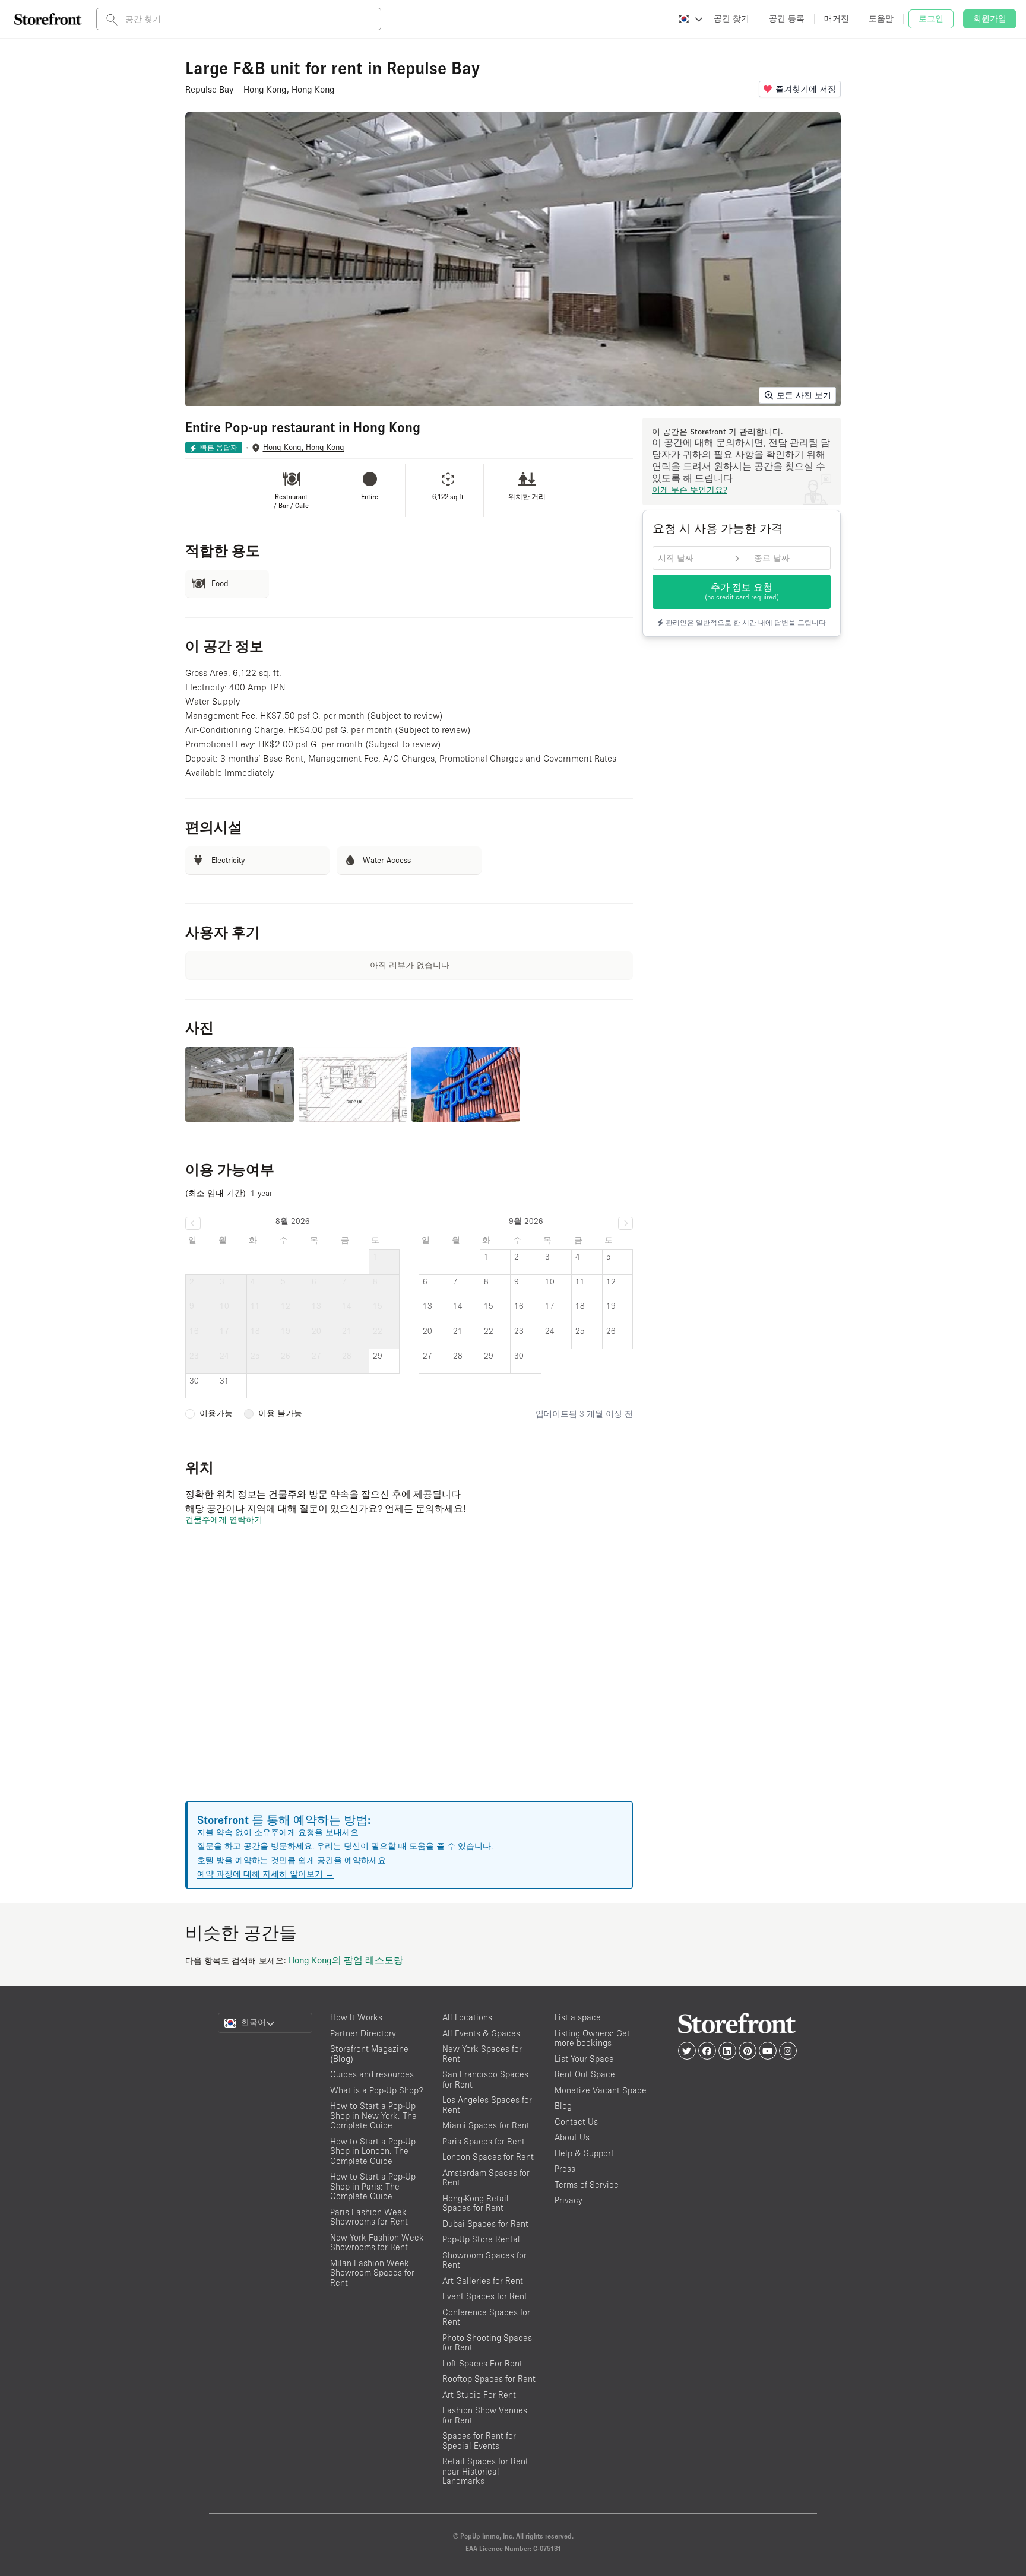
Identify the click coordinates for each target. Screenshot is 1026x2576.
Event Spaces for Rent (485, 2296)
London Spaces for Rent (488, 2157)
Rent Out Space (585, 2074)
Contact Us (576, 2122)
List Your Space (584, 2059)
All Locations (467, 2017)
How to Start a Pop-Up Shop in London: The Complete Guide (373, 2151)
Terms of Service (587, 2185)
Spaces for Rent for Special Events (479, 2441)
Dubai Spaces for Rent (485, 2224)
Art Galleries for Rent (483, 2281)
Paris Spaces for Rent (484, 2141)
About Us (572, 2137)
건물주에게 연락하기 (224, 1519)
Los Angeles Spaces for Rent (487, 2105)
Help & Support (584, 2153)
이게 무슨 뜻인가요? (690, 490)
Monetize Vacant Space (601, 2090)
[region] (409, 1678)
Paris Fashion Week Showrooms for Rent (369, 2217)
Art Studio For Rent (479, 2395)
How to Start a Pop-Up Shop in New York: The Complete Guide (373, 2115)
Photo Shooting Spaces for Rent (487, 2343)
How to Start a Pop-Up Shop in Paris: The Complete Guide (373, 2186)
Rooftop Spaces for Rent (489, 2379)
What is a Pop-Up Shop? (377, 2090)
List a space (578, 2017)
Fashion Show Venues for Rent (485, 2415)
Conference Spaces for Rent (486, 2317)
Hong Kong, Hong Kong (304, 447)
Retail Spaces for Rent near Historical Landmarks (485, 2471)
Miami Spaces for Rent (486, 2125)
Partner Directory (363, 2033)
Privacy (569, 2200)
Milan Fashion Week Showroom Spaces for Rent (372, 2273)
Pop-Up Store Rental (481, 2239)
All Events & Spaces (481, 2033)
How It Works (356, 2017)
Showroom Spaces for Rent (484, 2260)
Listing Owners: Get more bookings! (592, 2038)
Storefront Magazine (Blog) (369, 2054)
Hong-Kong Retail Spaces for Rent (476, 2203)
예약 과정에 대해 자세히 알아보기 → (265, 1874)
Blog (563, 2106)
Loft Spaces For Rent (482, 2363)
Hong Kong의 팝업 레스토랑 (346, 1960)
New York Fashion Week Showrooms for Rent (377, 2242)
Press (565, 2169)
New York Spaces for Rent (482, 2054)
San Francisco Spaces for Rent (485, 2079)
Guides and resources (372, 2074)
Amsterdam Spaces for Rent (486, 2178)
